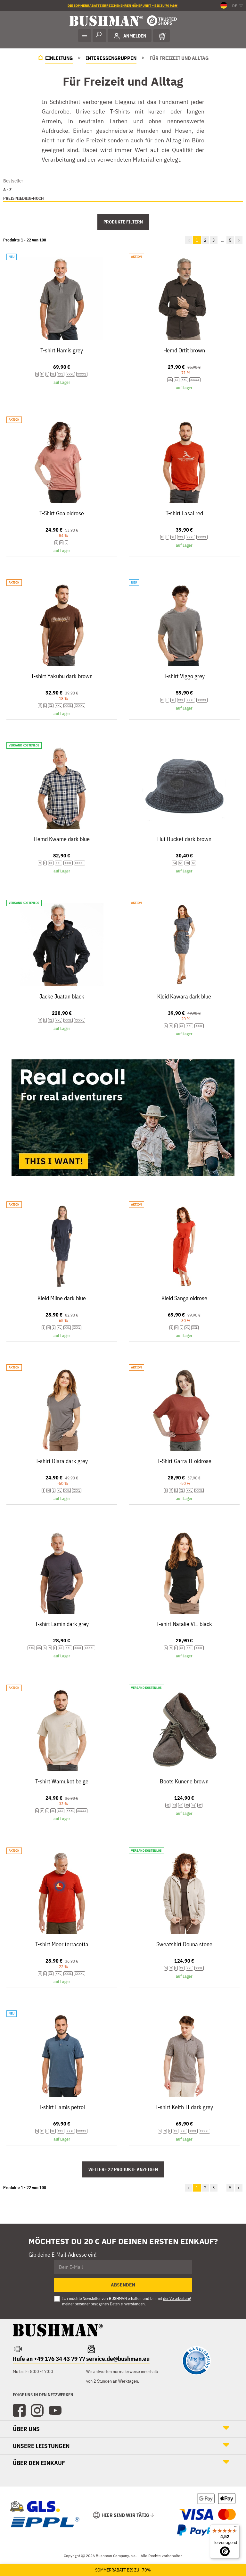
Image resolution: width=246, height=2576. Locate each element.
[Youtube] (55, 2411)
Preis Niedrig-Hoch (24, 198)
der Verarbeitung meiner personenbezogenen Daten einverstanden (127, 2301)
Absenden (123, 2285)
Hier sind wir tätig (125, 2515)
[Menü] (236, 2528)
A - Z (7, 190)
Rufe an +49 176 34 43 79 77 (49, 2359)
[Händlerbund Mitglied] (196, 2373)
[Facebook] (19, 2411)
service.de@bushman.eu (118, 2359)
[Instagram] (37, 2411)
